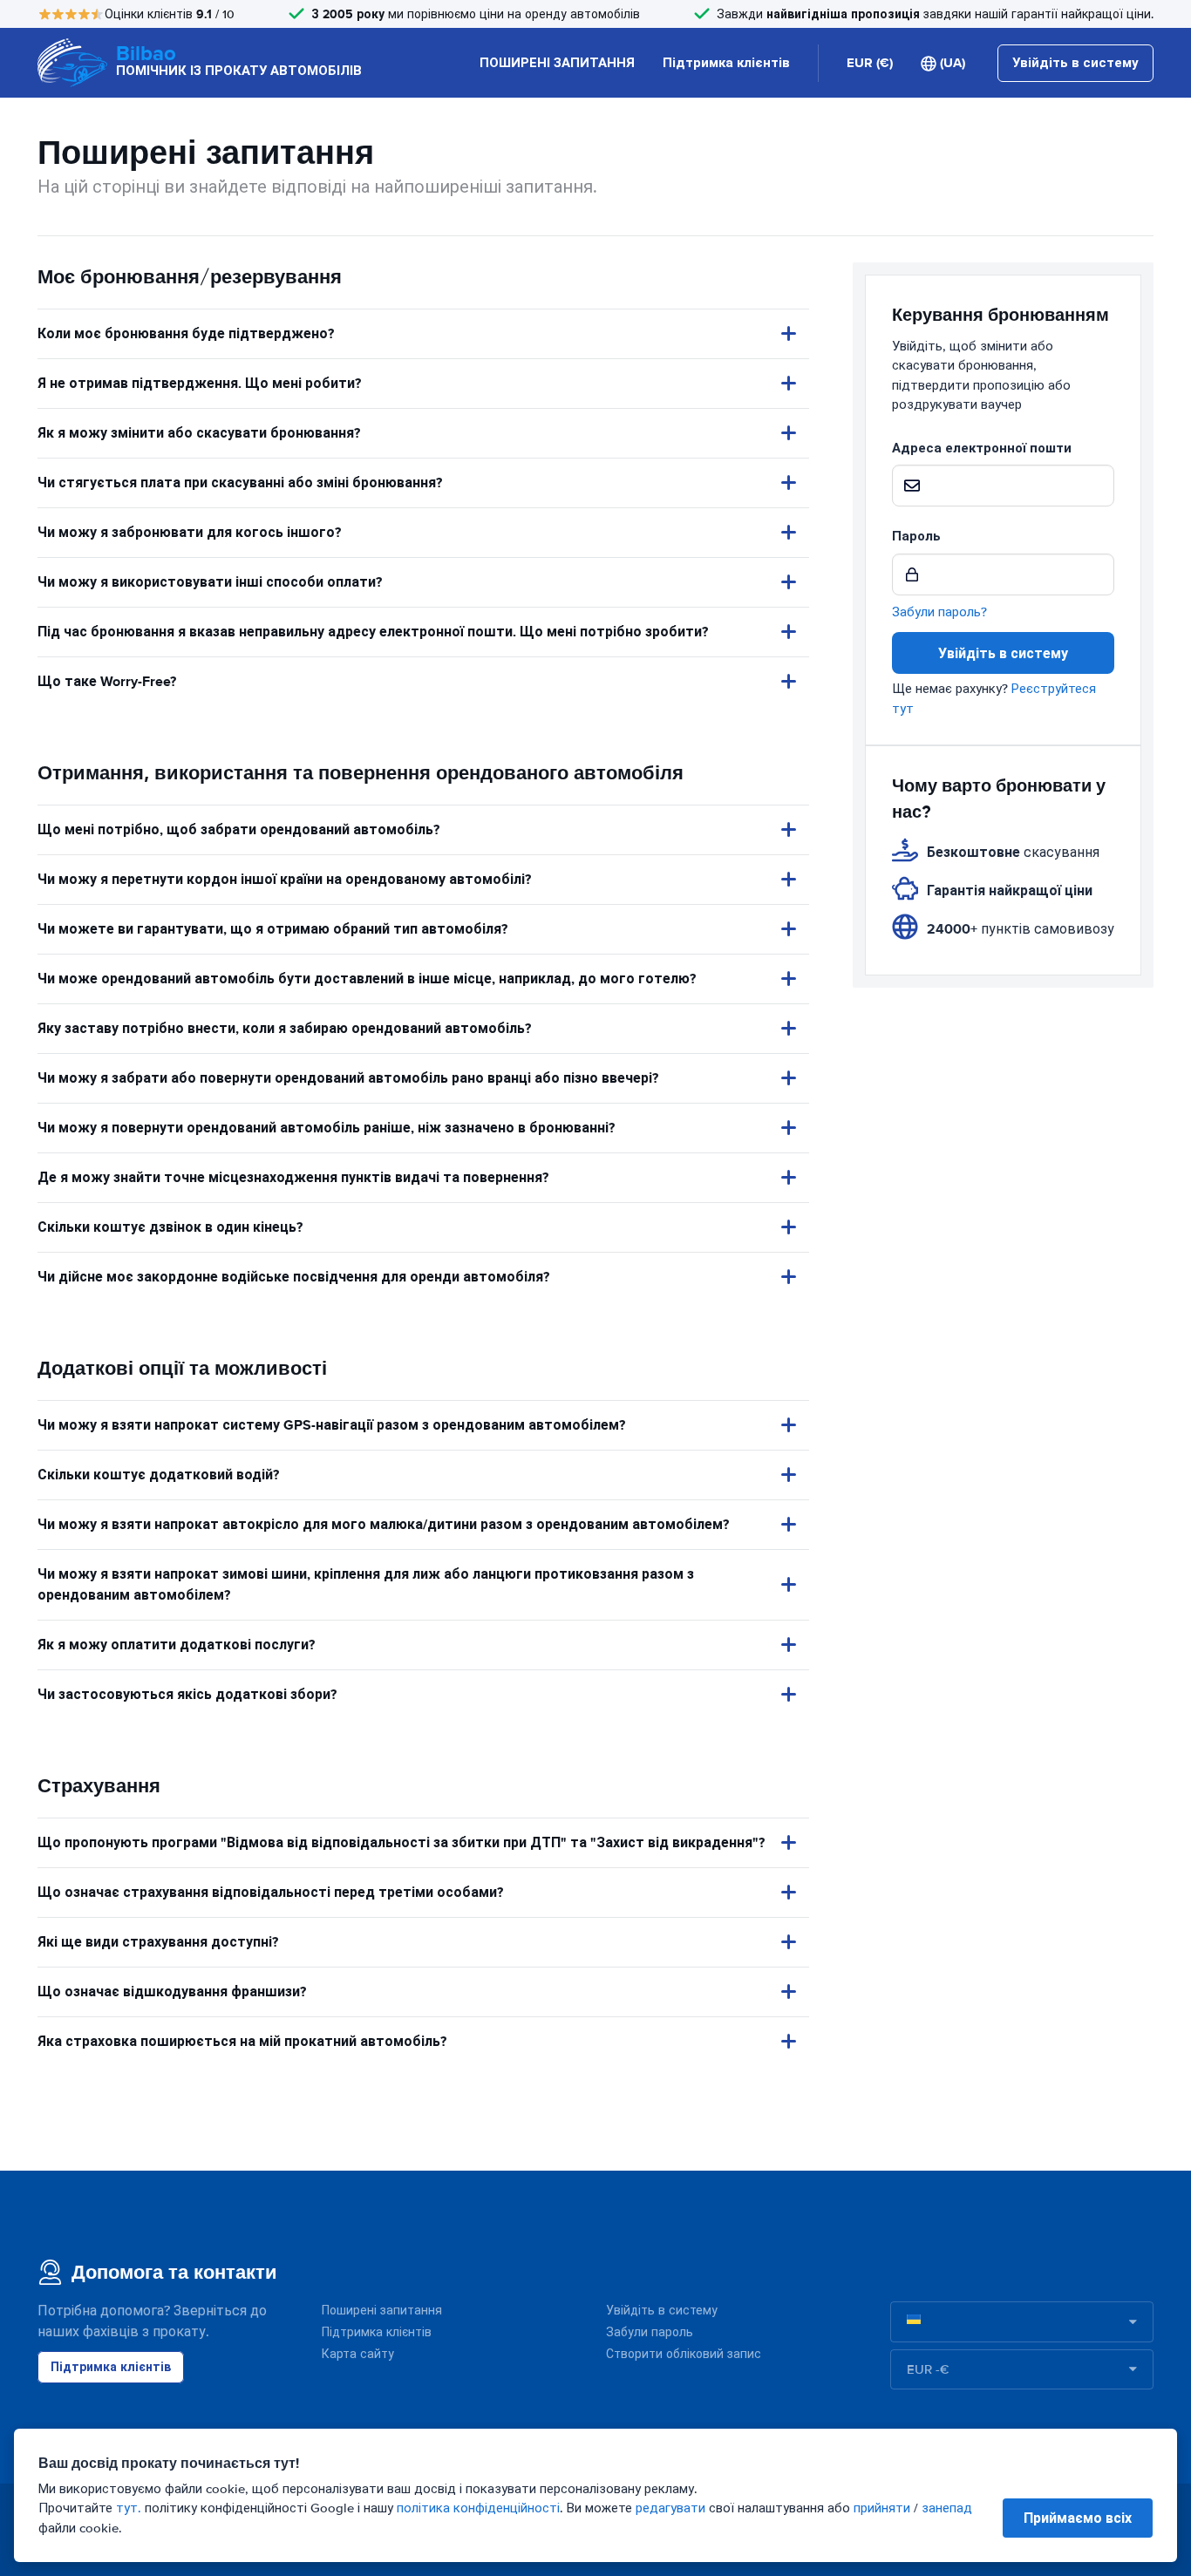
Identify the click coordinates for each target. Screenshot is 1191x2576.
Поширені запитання (382, 2311)
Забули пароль (650, 2332)
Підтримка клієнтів (726, 63)
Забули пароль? (939, 612)
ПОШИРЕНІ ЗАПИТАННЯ (557, 63)
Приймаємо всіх (1078, 2518)
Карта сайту (358, 2354)
